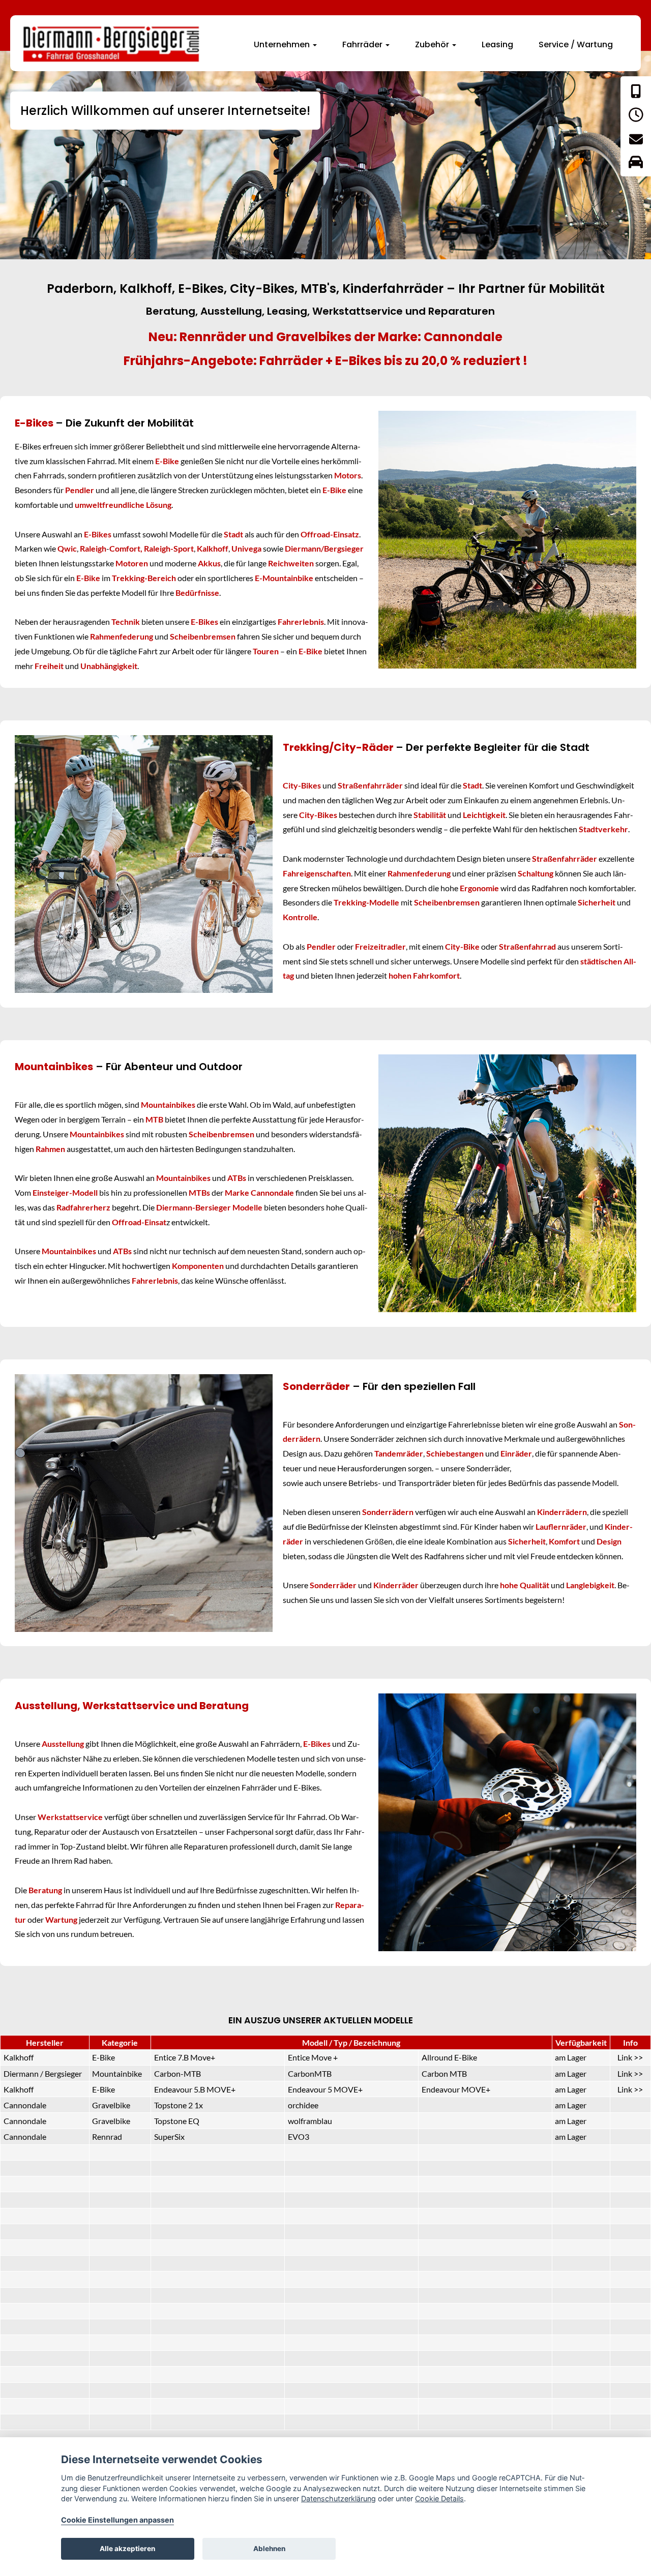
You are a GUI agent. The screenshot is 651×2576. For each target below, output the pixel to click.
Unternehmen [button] (283, 44)
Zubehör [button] (433, 44)
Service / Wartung (576, 44)
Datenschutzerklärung (338, 2498)
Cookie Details (439, 2498)
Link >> (630, 2057)
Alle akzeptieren (127, 2549)
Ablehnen (269, 2549)
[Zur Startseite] (112, 44)
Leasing (497, 44)
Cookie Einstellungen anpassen (117, 2520)
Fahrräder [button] (363, 44)
